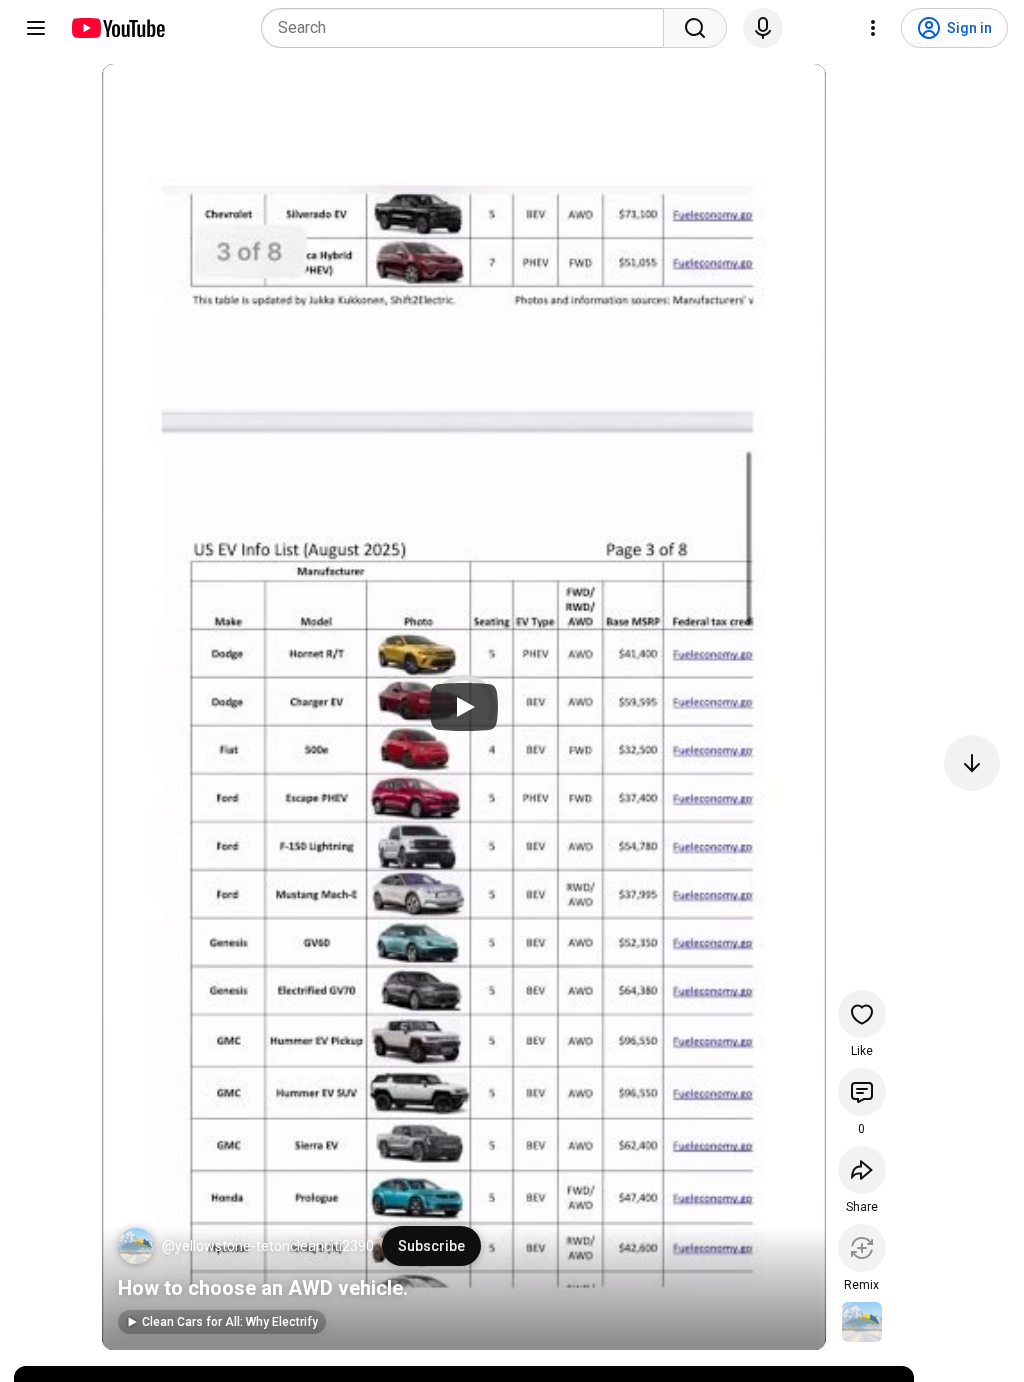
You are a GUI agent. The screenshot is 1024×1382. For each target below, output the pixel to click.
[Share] (862, 1170)
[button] (136, 1246)
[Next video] (972, 763)
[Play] (464, 707)
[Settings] (873, 28)
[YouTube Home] (117, 28)
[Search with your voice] (763, 28)
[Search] (695, 28)
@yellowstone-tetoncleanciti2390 (268, 1246)
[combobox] (468, 28)
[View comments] (862, 1092)
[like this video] (862, 1014)
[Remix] (862, 1248)
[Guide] (36, 28)
